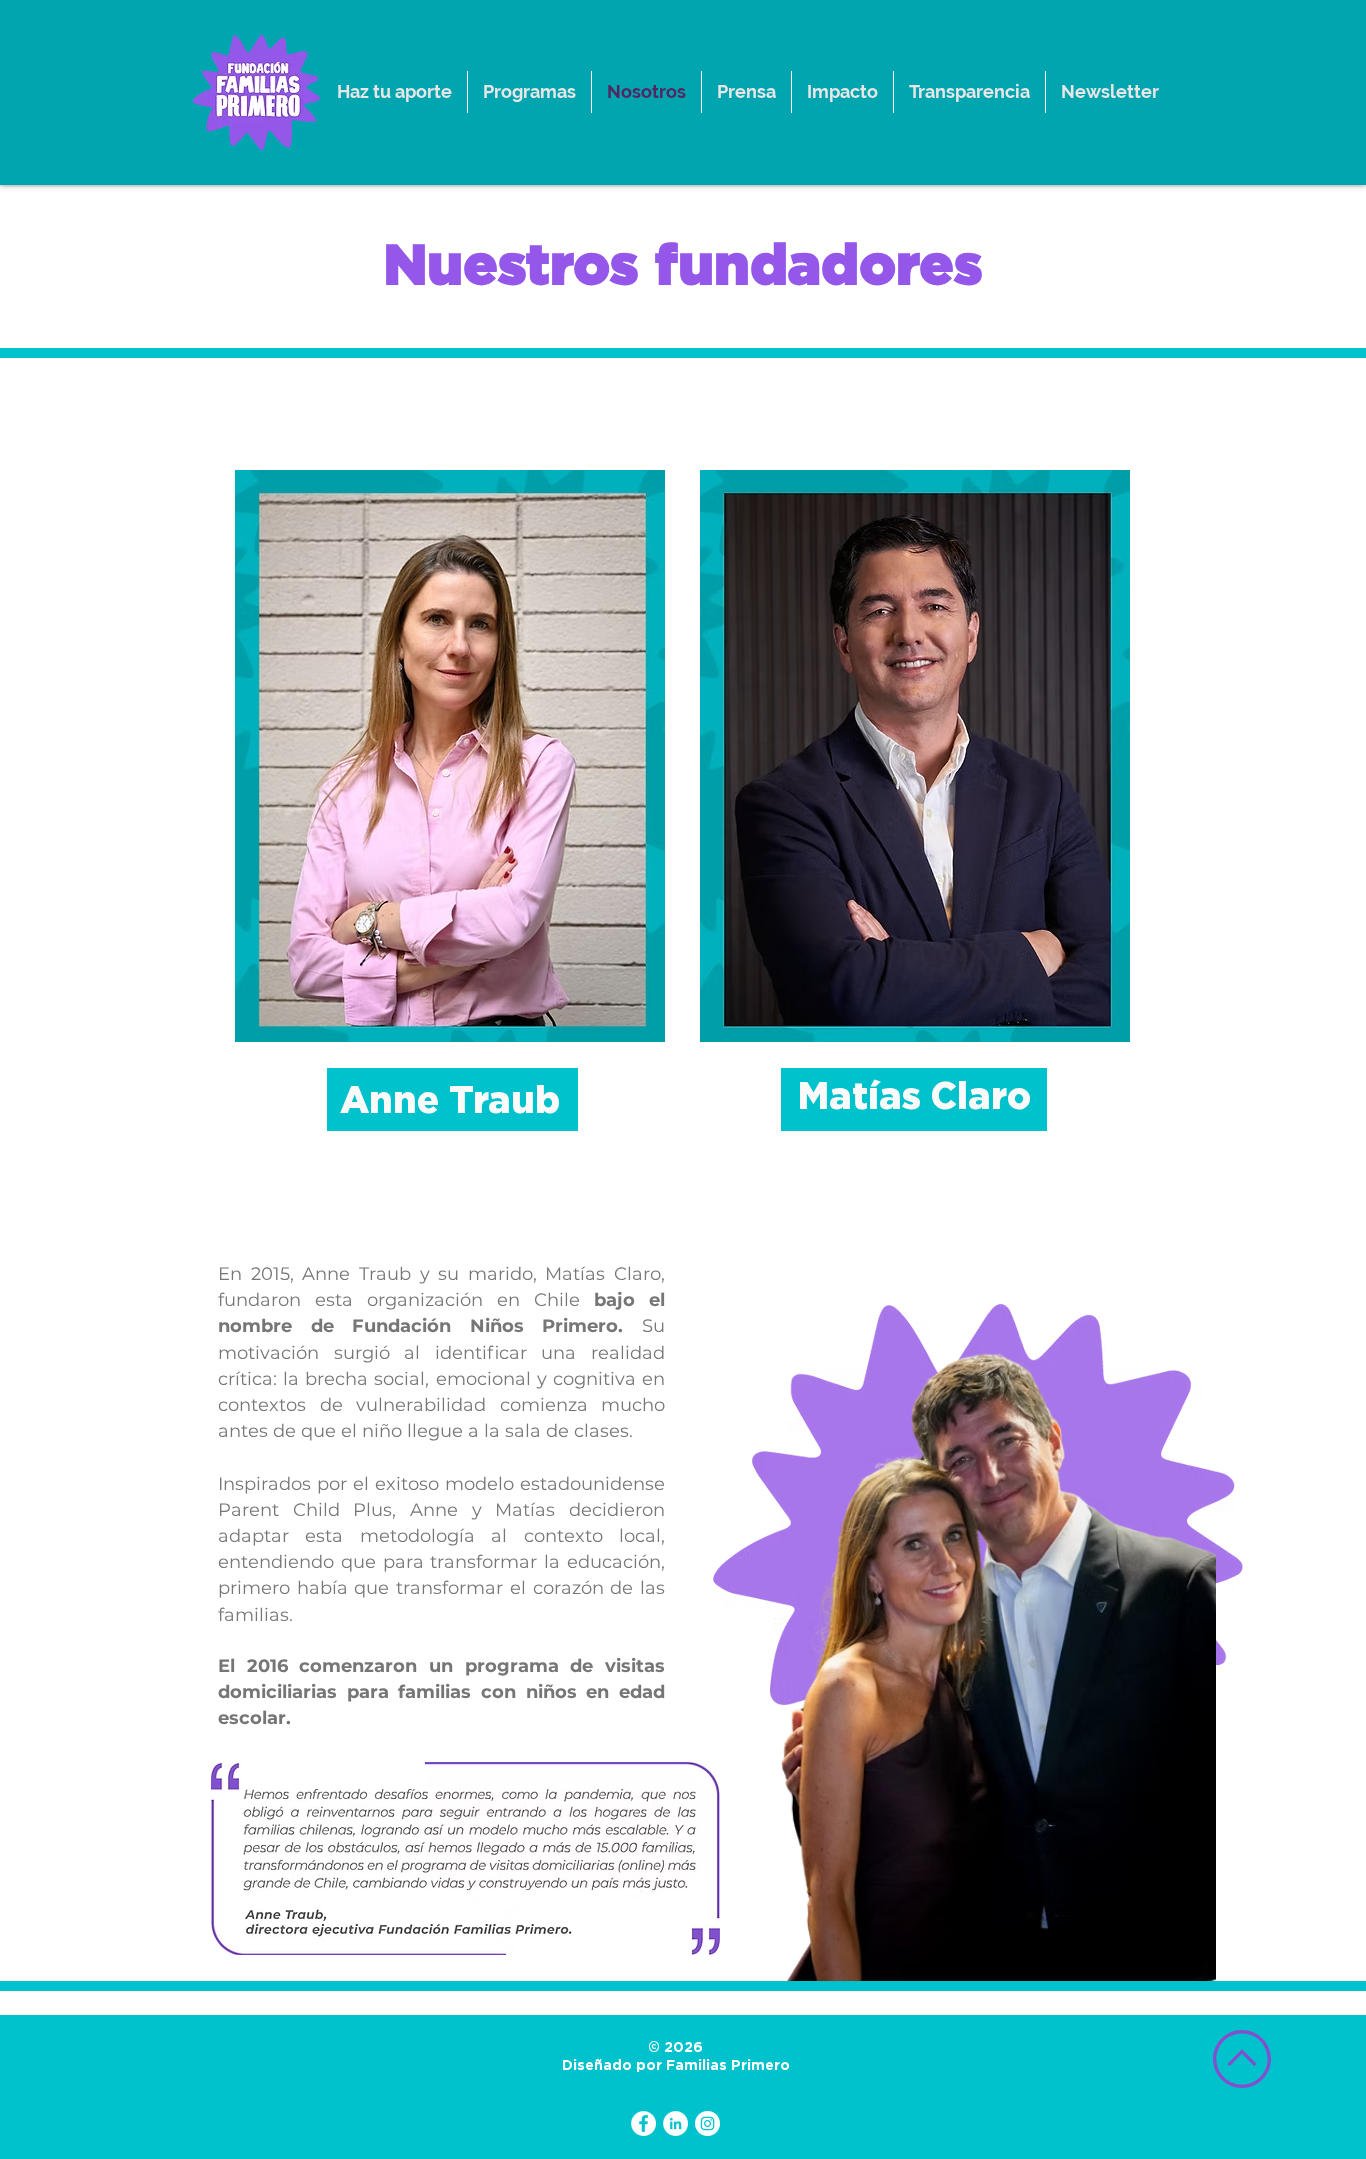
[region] (450, 756)
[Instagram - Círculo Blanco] (707, 2123)
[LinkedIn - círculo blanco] (675, 2123)
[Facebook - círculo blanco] (643, 2123)
